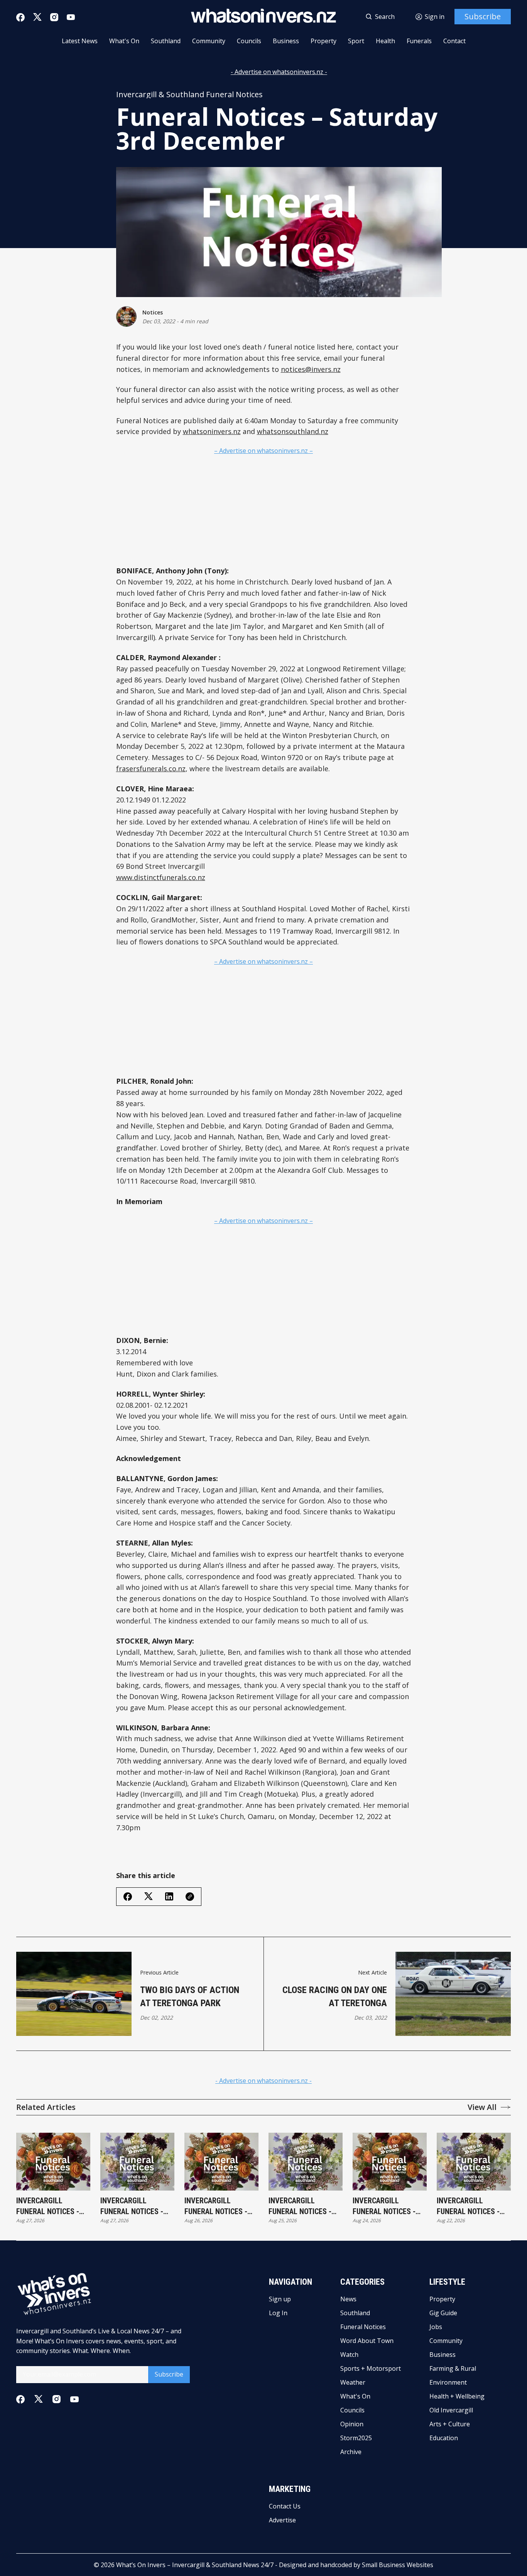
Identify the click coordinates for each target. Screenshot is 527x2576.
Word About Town (367, 2341)
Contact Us (285, 2506)
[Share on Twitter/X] (149, 1896)
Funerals (419, 41)
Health (385, 41)
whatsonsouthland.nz (293, 431)
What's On (124, 41)
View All (482, 2107)
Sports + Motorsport (371, 2368)
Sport (356, 41)
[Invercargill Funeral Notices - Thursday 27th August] (137, 2162)
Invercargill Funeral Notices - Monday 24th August (389, 2206)
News (348, 2299)
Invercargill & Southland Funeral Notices (189, 95)
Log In (278, 2313)
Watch (349, 2355)
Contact (454, 41)
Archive (351, 2452)
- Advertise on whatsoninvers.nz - (279, 72)
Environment (448, 2382)
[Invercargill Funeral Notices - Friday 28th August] (53, 2162)
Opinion (352, 2424)
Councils (249, 41)
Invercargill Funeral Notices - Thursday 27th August (132, 2206)
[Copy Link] (190, 1897)
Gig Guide (443, 2313)
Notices (153, 312)
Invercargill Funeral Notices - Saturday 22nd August (468, 2206)
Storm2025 (356, 2438)
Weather (353, 2382)
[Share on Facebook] (128, 1897)
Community (209, 41)
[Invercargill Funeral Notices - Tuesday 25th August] (306, 2162)
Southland (166, 41)
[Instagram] (54, 17)
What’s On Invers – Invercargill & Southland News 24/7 (195, 2565)
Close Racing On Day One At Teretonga (335, 1997)
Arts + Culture (450, 2424)
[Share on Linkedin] (169, 1896)
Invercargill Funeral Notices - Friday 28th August (51, 2206)
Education (444, 2438)
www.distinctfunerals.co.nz (161, 877)
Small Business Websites (398, 2565)
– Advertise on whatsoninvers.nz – (263, 451)
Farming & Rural (453, 2368)
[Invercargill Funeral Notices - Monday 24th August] (390, 2162)
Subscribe (483, 16)
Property (323, 41)
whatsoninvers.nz (212, 431)
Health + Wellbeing (457, 2396)
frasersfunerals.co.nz (151, 769)
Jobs (436, 2327)
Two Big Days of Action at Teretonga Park (190, 1997)
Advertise (282, 2520)
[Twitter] (37, 17)
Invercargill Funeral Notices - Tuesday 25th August (300, 2206)
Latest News (80, 41)
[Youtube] (71, 17)
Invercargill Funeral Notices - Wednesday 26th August (216, 2206)
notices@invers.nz (311, 369)
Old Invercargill (451, 2410)
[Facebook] (20, 17)
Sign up (280, 2299)
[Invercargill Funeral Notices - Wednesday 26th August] (221, 2162)
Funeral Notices (363, 2327)
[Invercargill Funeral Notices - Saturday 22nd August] (474, 2162)
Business (286, 41)
